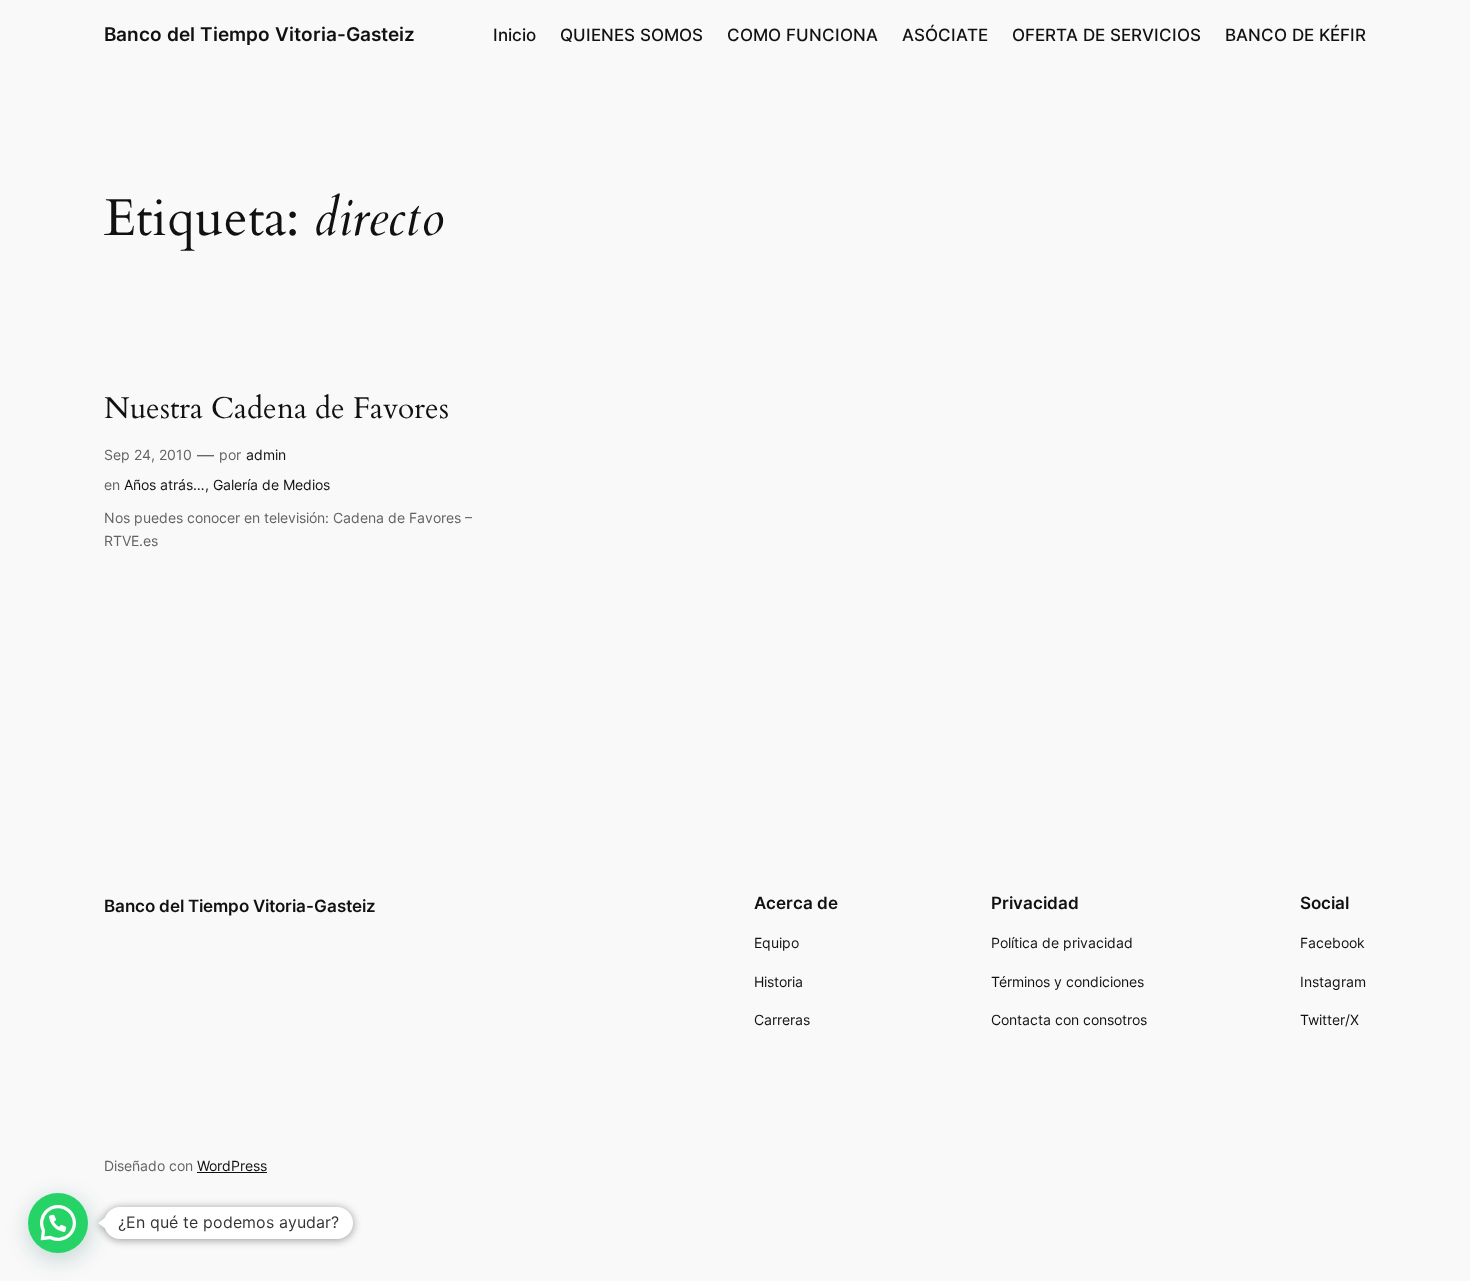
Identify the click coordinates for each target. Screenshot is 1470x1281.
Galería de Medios (271, 484)
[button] (58, 1223)
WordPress (232, 1165)
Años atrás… (164, 484)
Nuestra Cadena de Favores (276, 410)
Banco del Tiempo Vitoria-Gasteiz (259, 34)
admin (266, 454)
